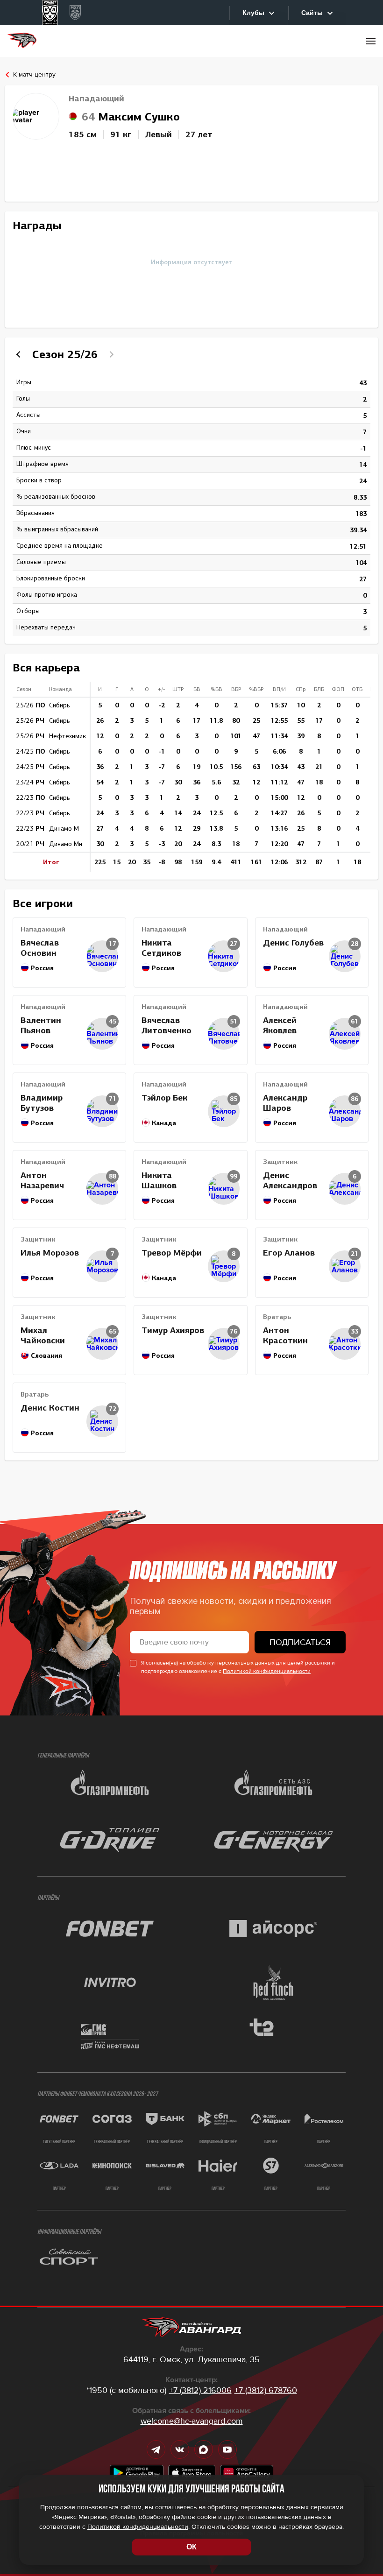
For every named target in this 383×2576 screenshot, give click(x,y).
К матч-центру (34, 75)
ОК (191, 2547)
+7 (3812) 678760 (266, 2390)
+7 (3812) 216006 (200, 2390)
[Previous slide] (20, 354)
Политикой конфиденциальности (267, 1671)
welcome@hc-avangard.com (192, 2421)
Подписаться (300, 1642)
